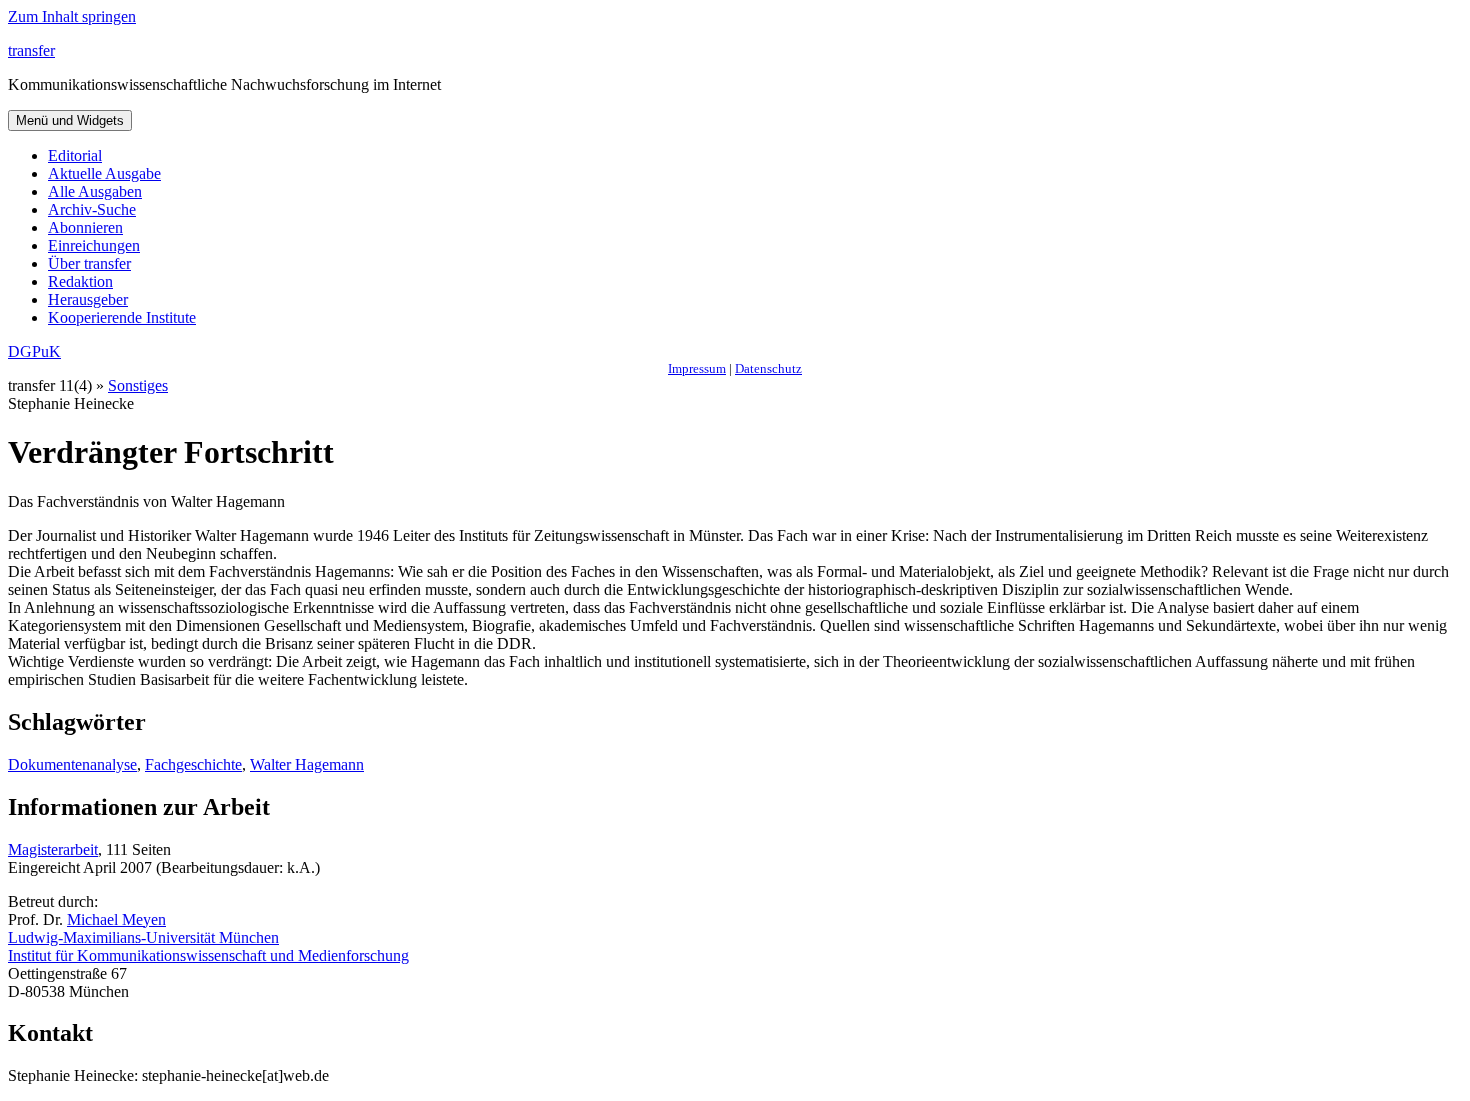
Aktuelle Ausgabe (104, 173)
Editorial (75, 155)
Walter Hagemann (307, 764)
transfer (31, 50)
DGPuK (34, 351)
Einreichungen (94, 245)
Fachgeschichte (193, 764)
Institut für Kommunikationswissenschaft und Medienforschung (208, 955)
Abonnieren (85, 227)
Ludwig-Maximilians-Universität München (143, 937)
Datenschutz (768, 368)
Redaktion (80, 281)
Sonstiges (138, 385)
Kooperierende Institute (122, 317)
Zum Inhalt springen (72, 16)
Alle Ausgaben (95, 191)
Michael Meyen (116, 919)
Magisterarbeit (53, 849)
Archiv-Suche (92, 209)
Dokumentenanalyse (72, 764)
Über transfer (89, 263)
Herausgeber (88, 299)
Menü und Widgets (70, 120)
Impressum (697, 368)
